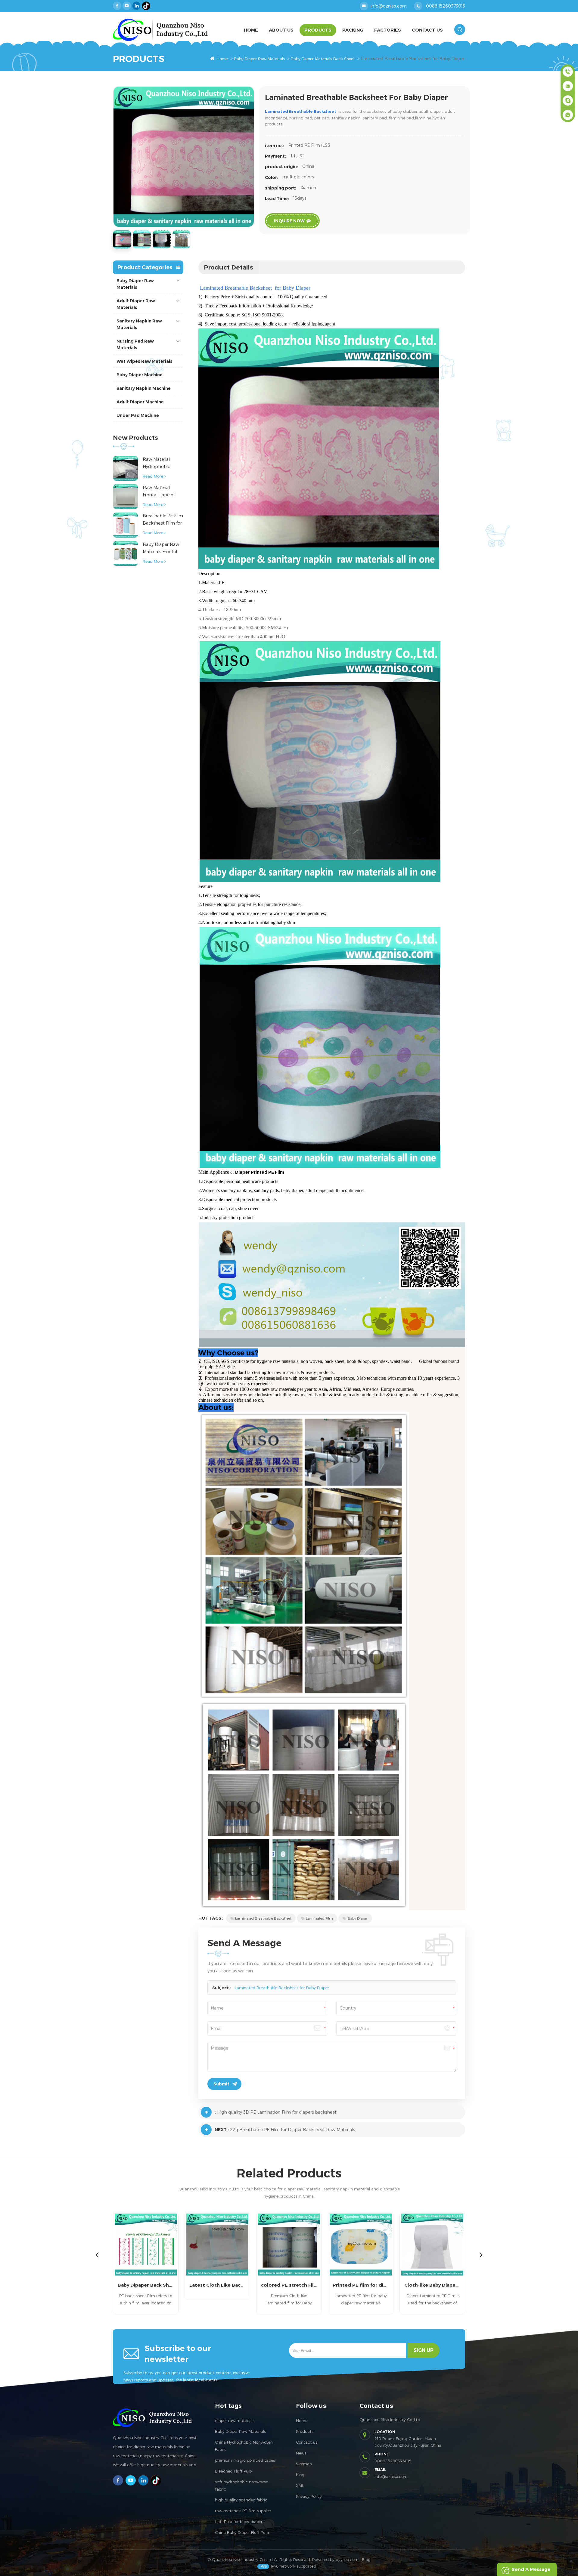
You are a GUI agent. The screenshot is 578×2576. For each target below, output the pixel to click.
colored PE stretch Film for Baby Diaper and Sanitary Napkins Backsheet (217, 2285)
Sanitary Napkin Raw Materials (139, 324)
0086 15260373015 (446, 6)
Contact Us (427, 30)
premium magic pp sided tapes (245, 2460)
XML (300, 2485)
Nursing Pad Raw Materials (135, 344)
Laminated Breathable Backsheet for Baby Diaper (282, 1988)
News (301, 2453)
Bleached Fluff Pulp (233, 2471)
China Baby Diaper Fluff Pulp (242, 2532)
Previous (97, 2254)
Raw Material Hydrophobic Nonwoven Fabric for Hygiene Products (161, 463)
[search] (460, 29)
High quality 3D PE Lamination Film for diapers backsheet (277, 2112)
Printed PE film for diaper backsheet (289, 2285)
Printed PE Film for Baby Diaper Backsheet (432, 2285)
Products (318, 30)
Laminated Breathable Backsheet (263, 1918)
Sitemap (304, 2464)
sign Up (424, 2350)
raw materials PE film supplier (243, 2511)
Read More (153, 476)
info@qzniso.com (389, 6)
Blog (366, 2559)
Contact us (307, 2442)
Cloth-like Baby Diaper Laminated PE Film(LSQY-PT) (361, 2285)
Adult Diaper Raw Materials (136, 304)
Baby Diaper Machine (140, 375)
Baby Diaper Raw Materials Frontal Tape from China (161, 548)
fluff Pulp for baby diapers (240, 2522)
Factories (388, 30)
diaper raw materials (235, 2420)
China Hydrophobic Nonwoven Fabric (244, 2446)
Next (481, 2254)
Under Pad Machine (138, 415)
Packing (353, 30)
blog (300, 2475)
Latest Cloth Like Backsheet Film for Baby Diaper (146, 2285)
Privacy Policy (309, 2496)
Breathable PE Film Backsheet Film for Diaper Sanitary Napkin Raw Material (163, 520)
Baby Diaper (358, 1918)
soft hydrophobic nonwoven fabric (242, 2485)
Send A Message (531, 2569)
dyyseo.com (347, 2559)
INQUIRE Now (289, 221)
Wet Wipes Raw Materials (144, 361)
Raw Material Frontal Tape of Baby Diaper (159, 492)
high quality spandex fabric (241, 2500)
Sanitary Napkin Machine (144, 388)
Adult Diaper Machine (140, 402)
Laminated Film (319, 1918)
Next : (222, 2130)
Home (251, 30)
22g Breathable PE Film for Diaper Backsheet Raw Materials (292, 2129)
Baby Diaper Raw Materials (259, 59)
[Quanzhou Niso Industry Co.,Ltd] (160, 30)
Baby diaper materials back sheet (323, 59)
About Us (281, 30)
